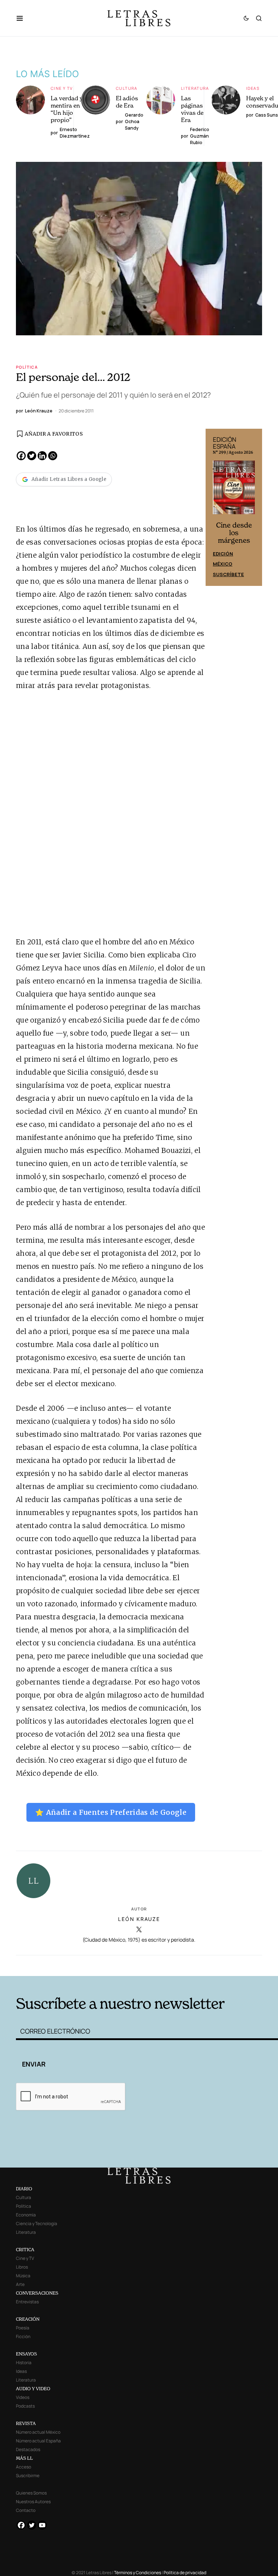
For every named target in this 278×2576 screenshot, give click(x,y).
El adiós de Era (127, 102)
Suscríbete (228, 574)
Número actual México (38, 2432)
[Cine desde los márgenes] (234, 490)
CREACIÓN (28, 2319)
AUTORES (193, 1965)
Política (27, 367)
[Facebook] (21, 456)
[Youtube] (42, 2525)
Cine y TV (62, 88)
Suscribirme (28, 2476)
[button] (23, 18)
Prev (215, 507)
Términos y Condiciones (138, 2573)
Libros (22, 2267)
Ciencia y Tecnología (37, 2223)
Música (23, 2276)
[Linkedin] (42, 456)
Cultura (127, 88)
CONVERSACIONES (37, 2293)
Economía (26, 2215)
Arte (20, 2284)
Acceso (24, 2467)
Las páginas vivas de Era (192, 109)
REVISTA (26, 2423)
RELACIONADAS (71, 1965)
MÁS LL (24, 2458)
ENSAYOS (26, 2354)
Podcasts (25, 2406)
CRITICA (25, 2250)
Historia (24, 2363)
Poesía (23, 2328)
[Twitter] (32, 456)
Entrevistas (27, 2302)
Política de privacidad (185, 2573)
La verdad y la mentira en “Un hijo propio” (70, 109)
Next (253, 507)
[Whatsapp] (53, 456)
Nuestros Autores (33, 2502)
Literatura (195, 88)
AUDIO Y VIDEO (33, 2389)
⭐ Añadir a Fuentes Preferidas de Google (111, 1812)
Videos (23, 2397)
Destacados (28, 2449)
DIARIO (24, 2189)
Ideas (253, 88)
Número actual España (38, 2441)
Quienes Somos (31, 2493)
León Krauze (139, 1919)
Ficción (23, 2336)
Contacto (26, 2510)
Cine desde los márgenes (234, 533)
